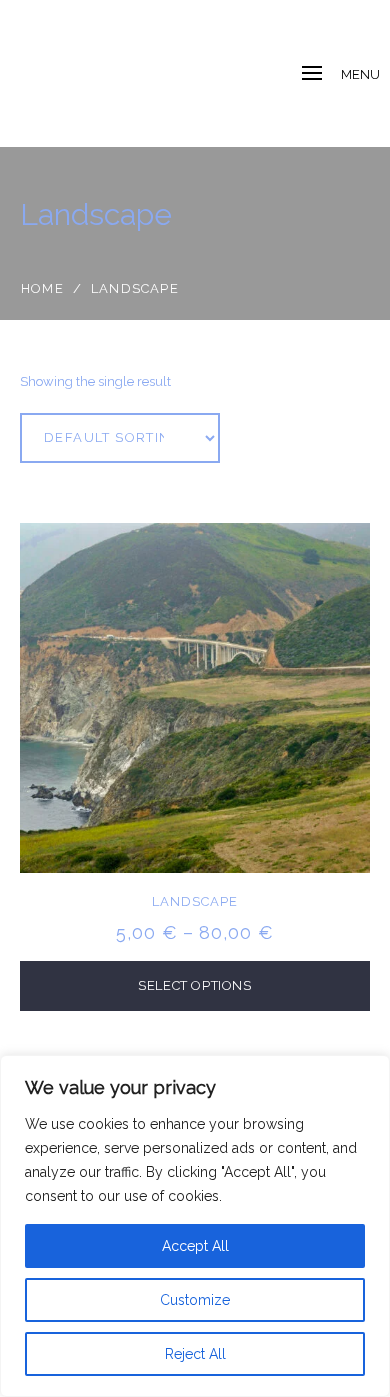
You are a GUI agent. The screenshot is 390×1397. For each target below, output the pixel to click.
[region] (195, 1226)
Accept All (195, 1246)
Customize (195, 1300)
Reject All (195, 1354)
